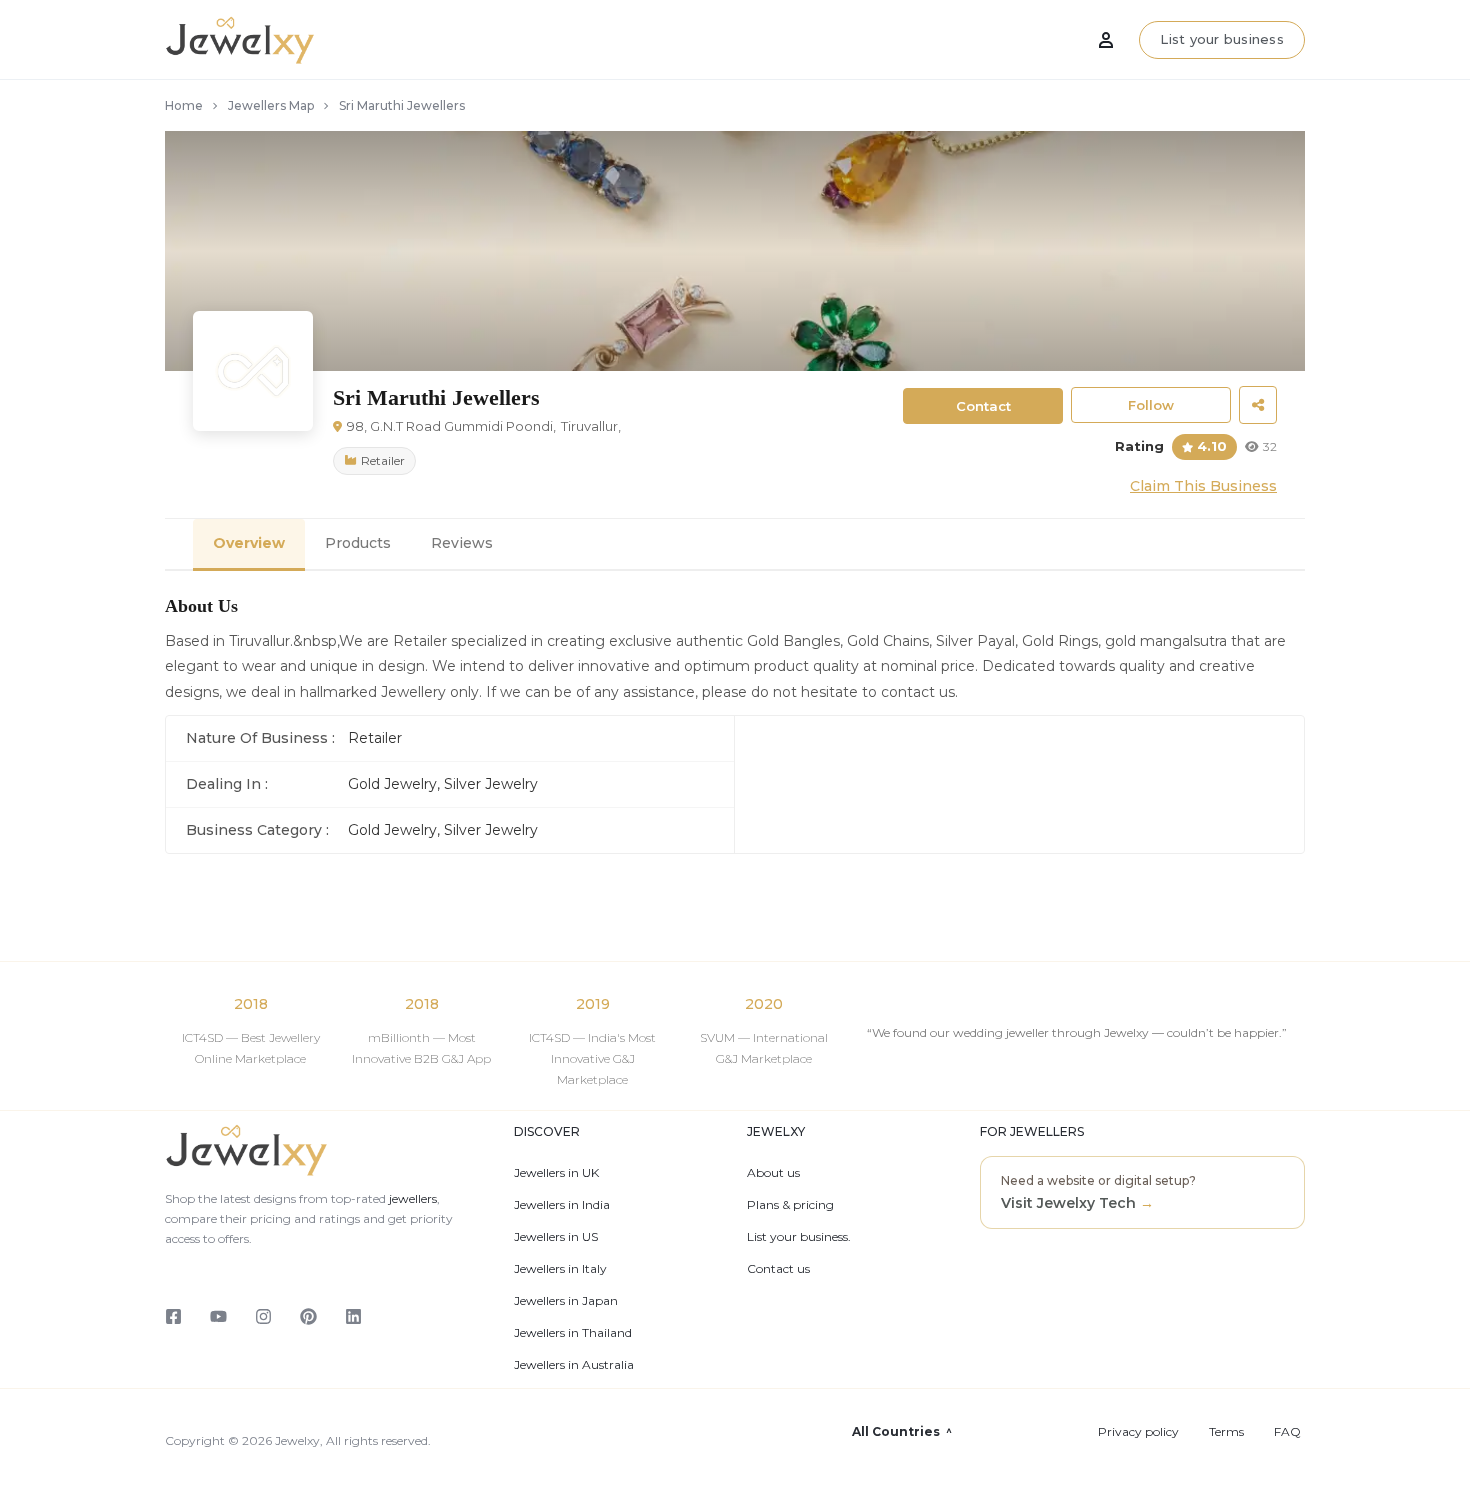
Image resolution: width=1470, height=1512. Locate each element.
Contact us (778, 1269)
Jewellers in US (556, 1237)
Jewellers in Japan (566, 1301)
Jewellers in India (562, 1205)
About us (773, 1173)
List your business (1222, 39)
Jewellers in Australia (574, 1365)
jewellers (411, 1198)
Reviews (462, 543)
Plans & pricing (790, 1205)
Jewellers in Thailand (573, 1333)
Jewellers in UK (556, 1173)
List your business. (799, 1237)
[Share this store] (1258, 405)
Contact (983, 406)
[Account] (1106, 40)
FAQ (1287, 1432)
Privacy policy (1138, 1432)
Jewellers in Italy (560, 1269)
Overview (249, 543)
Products (358, 543)
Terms (1226, 1432)
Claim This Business (1203, 486)
